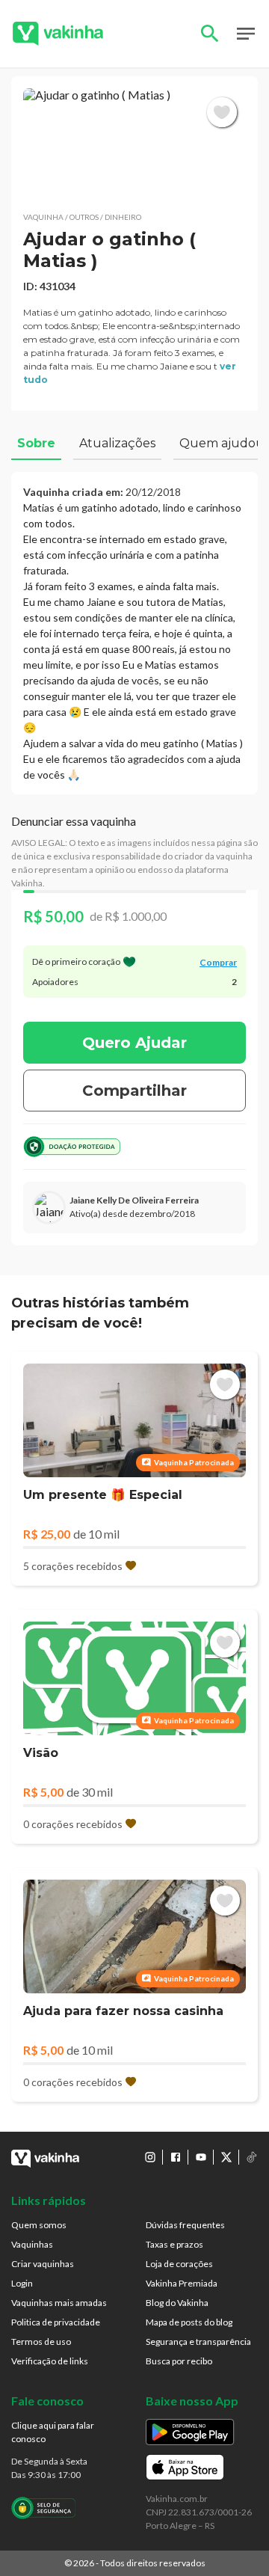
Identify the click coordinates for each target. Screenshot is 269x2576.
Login (22, 2283)
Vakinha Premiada (182, 2283)
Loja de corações (179, 2264)
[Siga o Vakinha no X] (226, 2157)
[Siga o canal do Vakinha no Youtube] (201, 2157)
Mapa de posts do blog (189, 2322)
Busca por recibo (179, 2361)
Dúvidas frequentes (185, 2225)
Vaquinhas (32, 2244)
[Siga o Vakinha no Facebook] (176, 2157)
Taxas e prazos (174, 2244)
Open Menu (246, 34)
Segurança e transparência (198, 2342)
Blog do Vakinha (177, 2303)
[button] (134, 144)
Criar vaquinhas (43, 2264)
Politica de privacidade (56, 2322)
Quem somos (39, 2225)
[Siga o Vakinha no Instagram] (150, 2157)
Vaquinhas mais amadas (59, 2303)
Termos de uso (41, 2342)
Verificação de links (50, 2361)
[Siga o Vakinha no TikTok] (252, 2157)
